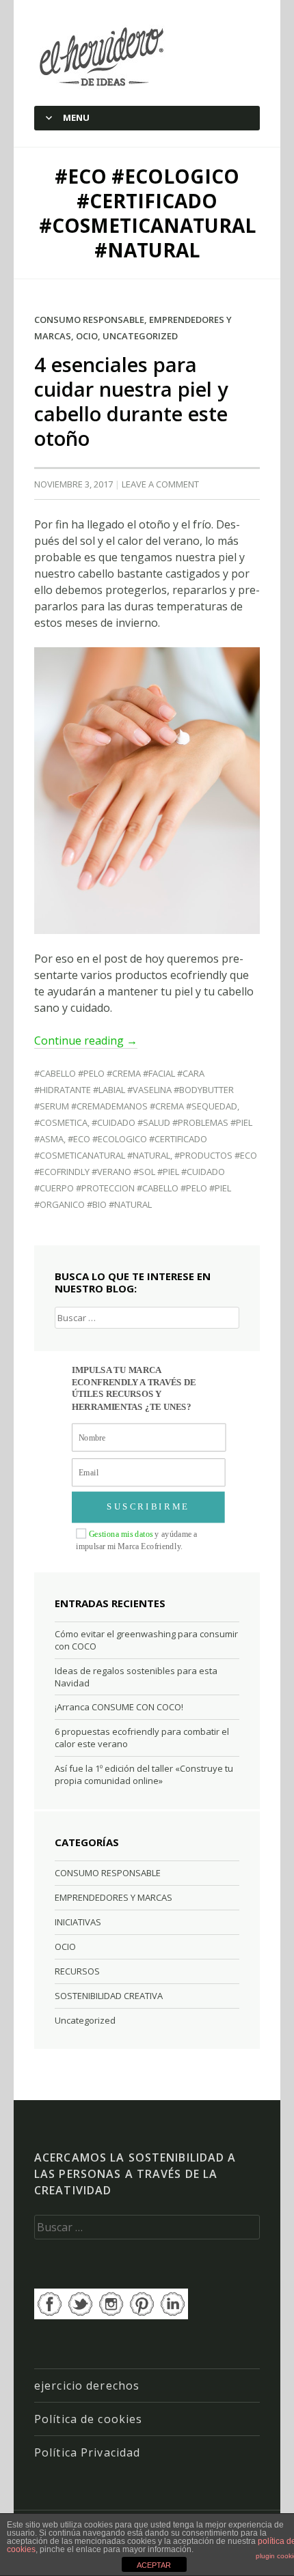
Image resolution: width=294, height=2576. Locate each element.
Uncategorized (140, 336)
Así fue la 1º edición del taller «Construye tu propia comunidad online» (144, 1774)
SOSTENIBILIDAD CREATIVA (109, 1996)
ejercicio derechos (87, 2386)
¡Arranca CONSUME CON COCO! (119, 1707)
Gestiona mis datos (121, 1534)
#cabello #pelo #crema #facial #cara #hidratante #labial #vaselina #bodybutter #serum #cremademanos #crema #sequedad (136, 1090)
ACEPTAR (154, 2565)
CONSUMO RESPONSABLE (89, 320)
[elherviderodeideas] (104, 56)
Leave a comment (160, 484)
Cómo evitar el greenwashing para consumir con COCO (146, 1640)
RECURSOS (77, 1971)
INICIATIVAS (78, 1922)
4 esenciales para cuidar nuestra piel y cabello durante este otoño (131, 401)
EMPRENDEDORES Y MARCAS (113, 1897)
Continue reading (86, 1041)
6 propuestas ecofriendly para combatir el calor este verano (142, 1738)
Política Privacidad (87, 2452)
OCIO (87, 336)
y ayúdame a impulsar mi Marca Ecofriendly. (137, 1540)
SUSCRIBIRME (148, 1507)
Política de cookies (88, 2419)
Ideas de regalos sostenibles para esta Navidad (136, 1677)
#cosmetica (61, 1122)
